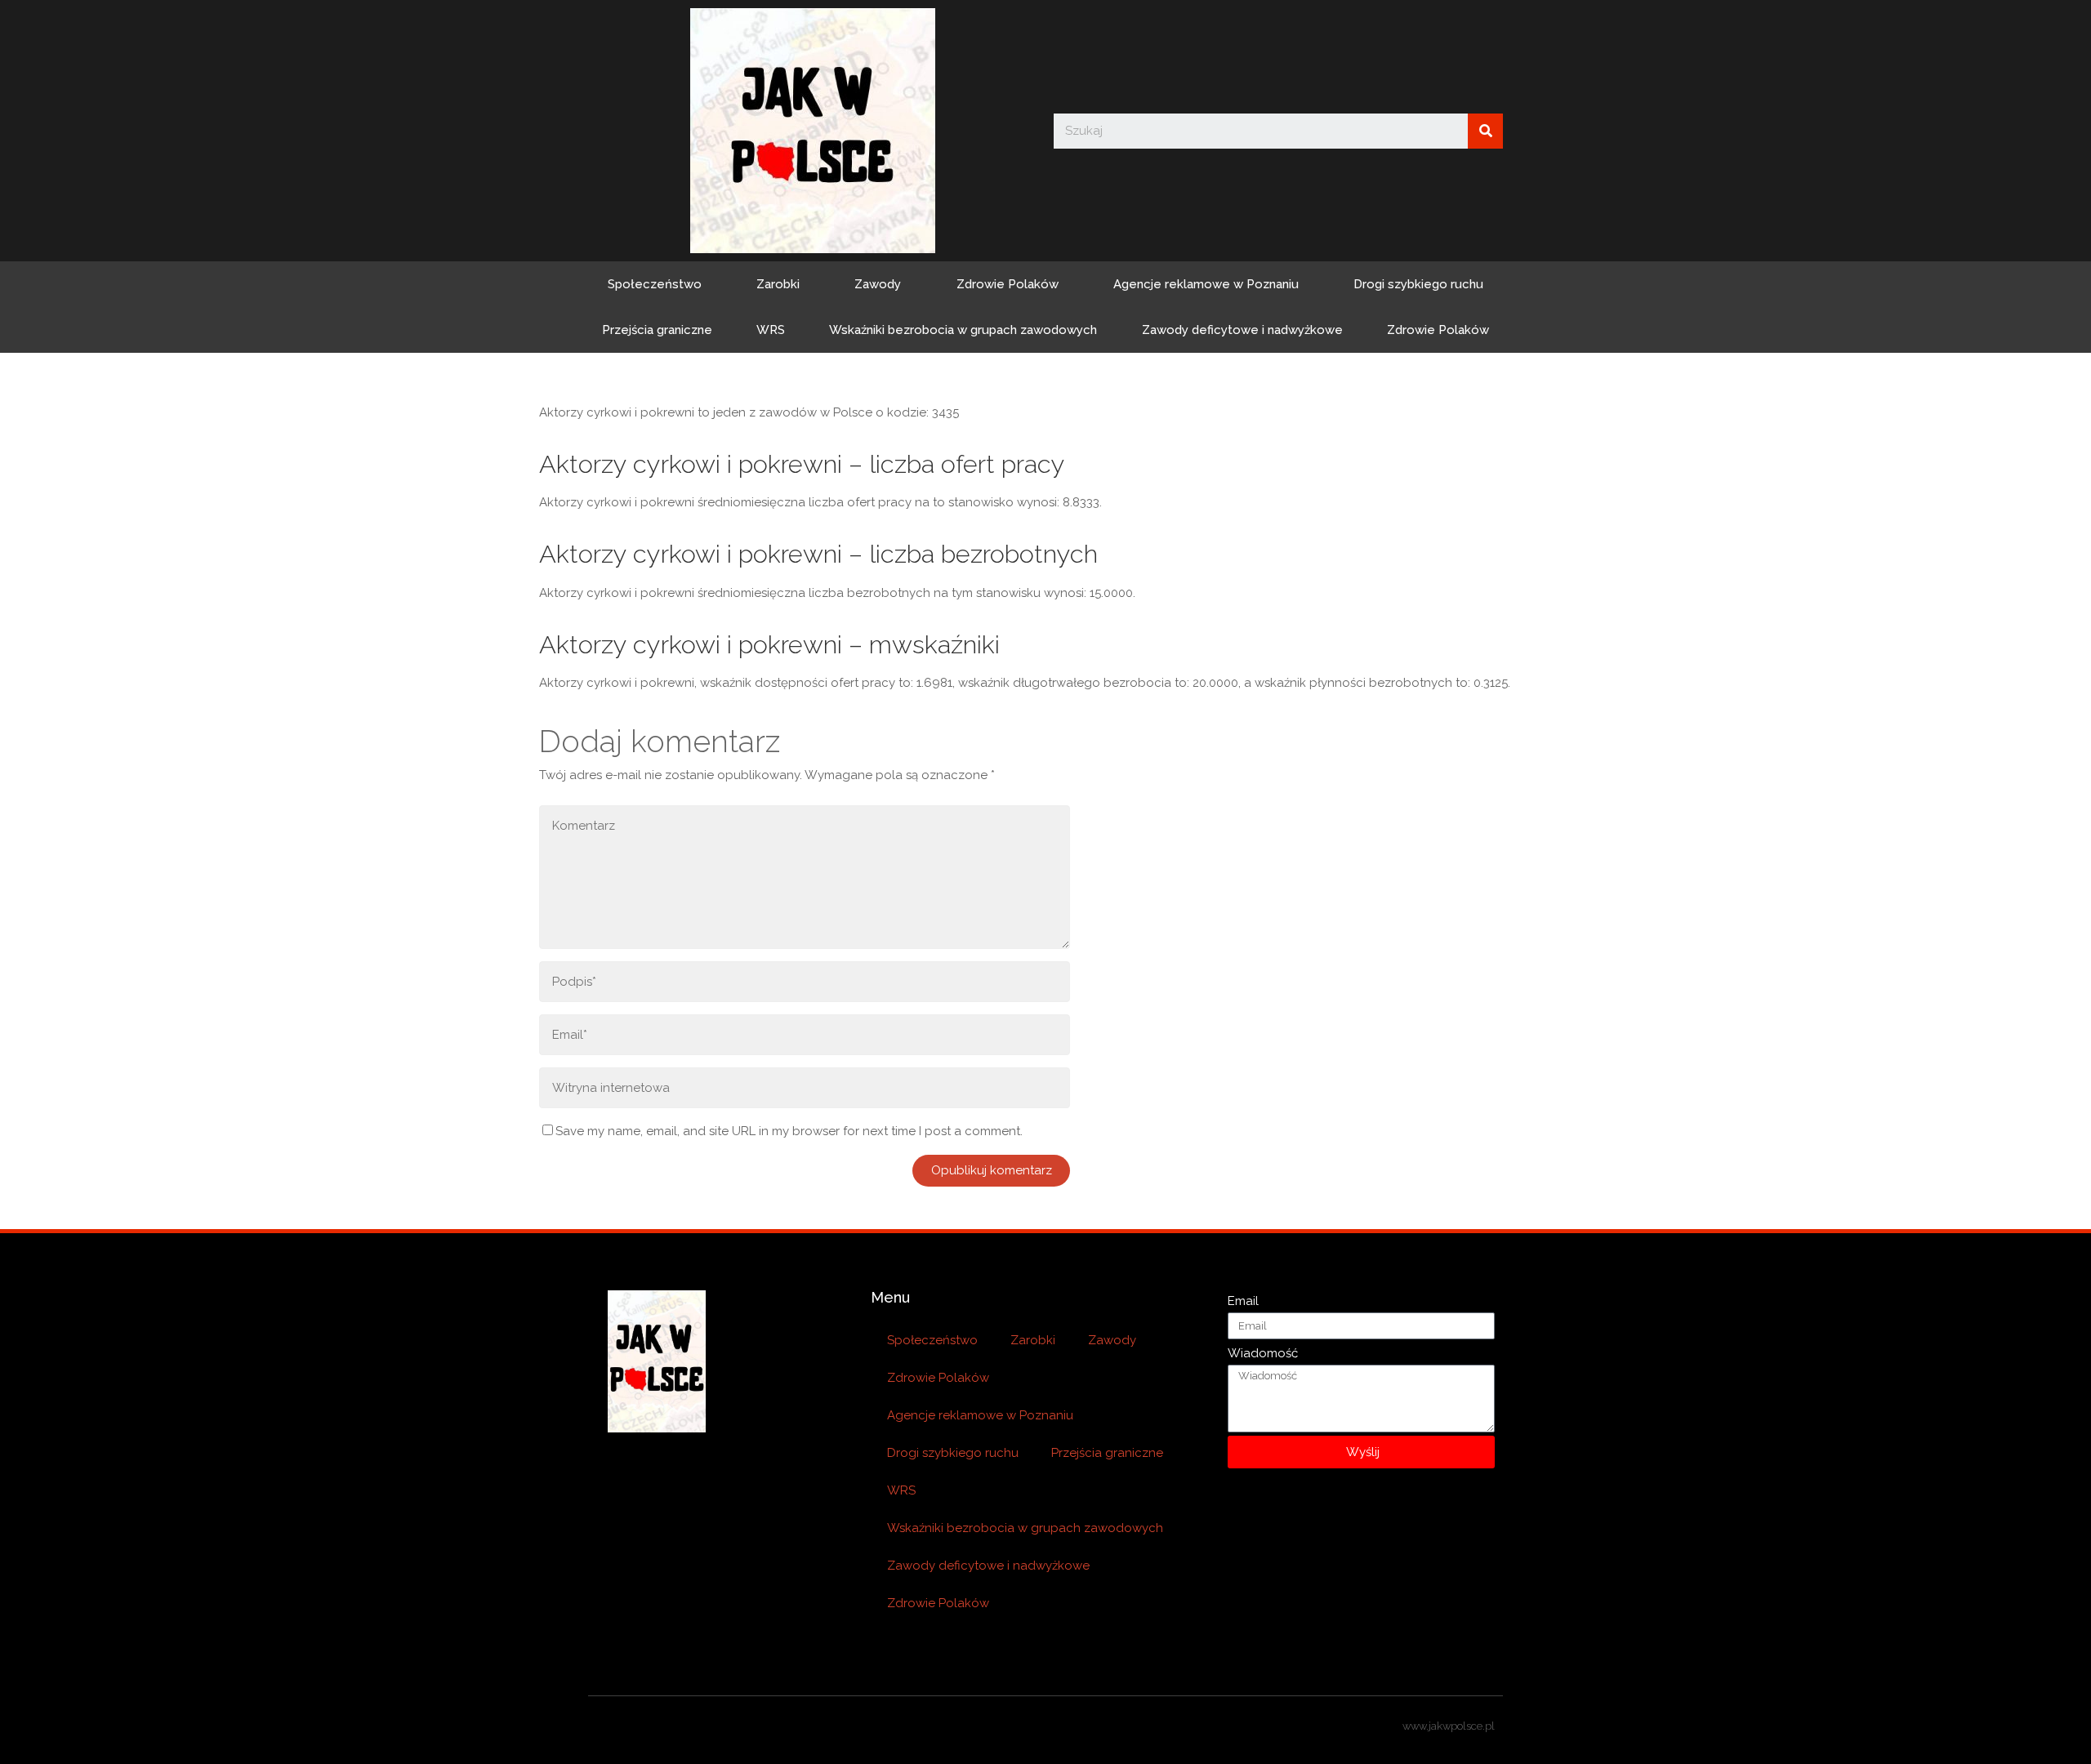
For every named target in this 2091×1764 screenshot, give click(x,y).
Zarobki (778, 284)
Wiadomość (1263, 1353)
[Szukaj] (1485, 131)
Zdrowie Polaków (1008, 284)
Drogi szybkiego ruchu (1418, 284)
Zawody (878, 284)
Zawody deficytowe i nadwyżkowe (1242, 330)
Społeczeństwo (655, 284)
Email (1243, 1301)
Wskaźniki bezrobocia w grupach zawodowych (963, 330)
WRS (771, 330)
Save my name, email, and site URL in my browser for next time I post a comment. (789, 1131)
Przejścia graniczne (657, 330)
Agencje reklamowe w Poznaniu (1206, 284)
